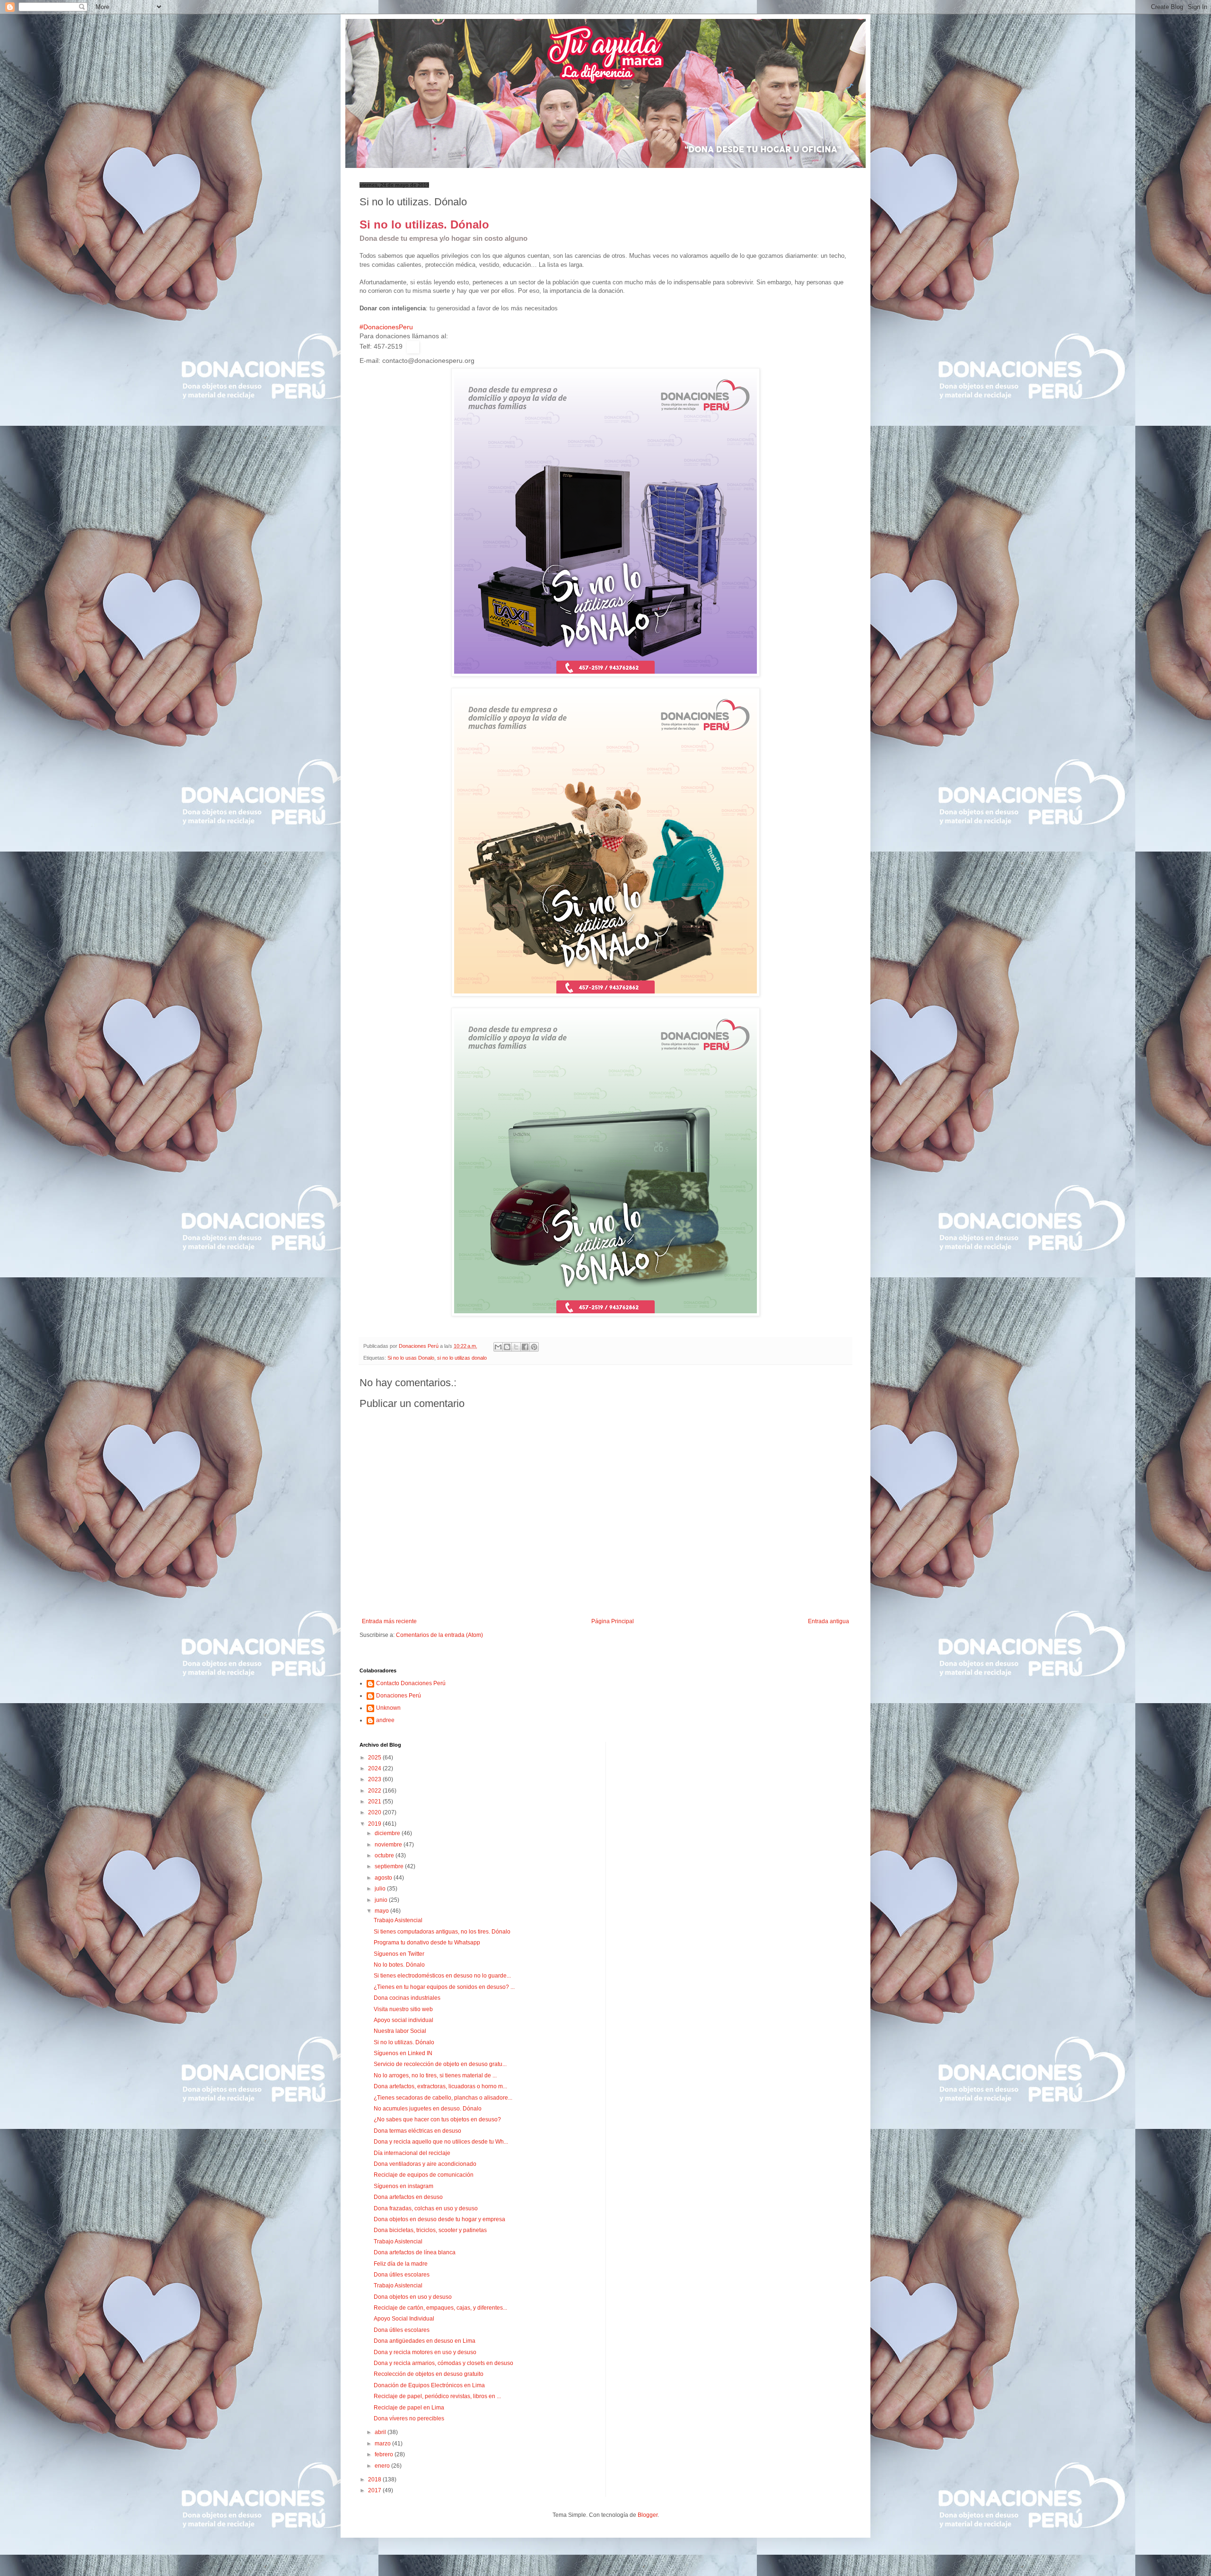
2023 (375, 1779)
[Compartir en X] (516, 1347)
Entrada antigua (829, 1621)
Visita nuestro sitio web (403, 2009)
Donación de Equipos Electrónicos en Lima (429, 2385)
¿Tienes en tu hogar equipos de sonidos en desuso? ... (444, 1987)
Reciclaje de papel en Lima (409, 2408)
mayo (382, 1911)
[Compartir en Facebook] (525, 1347)
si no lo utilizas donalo (462, 1358)
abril (381, 2432)
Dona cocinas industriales (407, 1998)
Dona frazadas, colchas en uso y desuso (426, 2208)
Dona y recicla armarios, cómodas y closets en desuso (443, 2363)
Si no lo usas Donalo (411, 1358)
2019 (375, 1824)
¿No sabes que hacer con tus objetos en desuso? (437, 2119)
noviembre (389, 1845)
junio (382, 1900)
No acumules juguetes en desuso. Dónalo (428, 2109)
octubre (385, 1855)
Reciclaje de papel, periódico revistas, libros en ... (437, 2396)
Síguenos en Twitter (399, 1954)
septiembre (390, 1866)
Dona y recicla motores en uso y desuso (425, 2352)
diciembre (388, 1833)
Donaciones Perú (399, 1696)
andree (385, 1720)
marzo (383, 2444)
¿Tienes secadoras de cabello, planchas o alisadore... (443, 2098)
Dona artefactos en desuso (408, 2197)
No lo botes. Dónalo (399, 1965)
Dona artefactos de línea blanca (415, 2252)
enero (383, 2466)
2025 (375, 1758)
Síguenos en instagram (404, 2186)
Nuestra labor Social (400, 2031)
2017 (375, 2490)
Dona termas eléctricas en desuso (417, 2131)
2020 (375, 1812)
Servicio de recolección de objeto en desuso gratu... (440, 2064)
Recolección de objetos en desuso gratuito (429, 2374)
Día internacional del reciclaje (412, 2153)
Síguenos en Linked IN (403, 2053)
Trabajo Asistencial (398, 1920)
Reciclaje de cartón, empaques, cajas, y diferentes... (440, 2308)
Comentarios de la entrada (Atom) (439, 1635)
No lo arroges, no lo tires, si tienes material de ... (435, 2075)
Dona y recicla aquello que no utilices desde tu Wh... (441, 2142)
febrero (385, 2454)
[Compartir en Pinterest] (534, 1347)
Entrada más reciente (389, 1621)
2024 (375, 1768)
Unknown (388, 1708)
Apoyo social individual (404, 2020)
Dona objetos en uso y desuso (413, 2297)
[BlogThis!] (507, 1347)
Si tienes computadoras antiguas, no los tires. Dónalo (442, 1932)
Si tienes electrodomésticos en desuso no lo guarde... (442, 1976)
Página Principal (613, 1621)
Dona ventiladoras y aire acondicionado (425, 2164)
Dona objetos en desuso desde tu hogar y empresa (439, 2219)
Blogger (648, 2515)
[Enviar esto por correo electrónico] (498, 1347)
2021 (375, 1802)
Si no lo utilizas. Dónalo (404, 2042)
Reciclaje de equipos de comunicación (424, 2175)
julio (381, 1889)
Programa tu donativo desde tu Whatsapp (427, 1943)
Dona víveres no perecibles (409, 2418)
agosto (384, 1878)
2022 (375, 1791)
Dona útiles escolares (402, 2275)
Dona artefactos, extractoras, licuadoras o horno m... (440, 2086)
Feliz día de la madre (401, 2264)
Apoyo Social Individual (404, 2319)
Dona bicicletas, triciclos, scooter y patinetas (430, 2230)
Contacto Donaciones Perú (411, 1683)
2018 (375, 2479)
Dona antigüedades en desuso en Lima (425, 2341)
